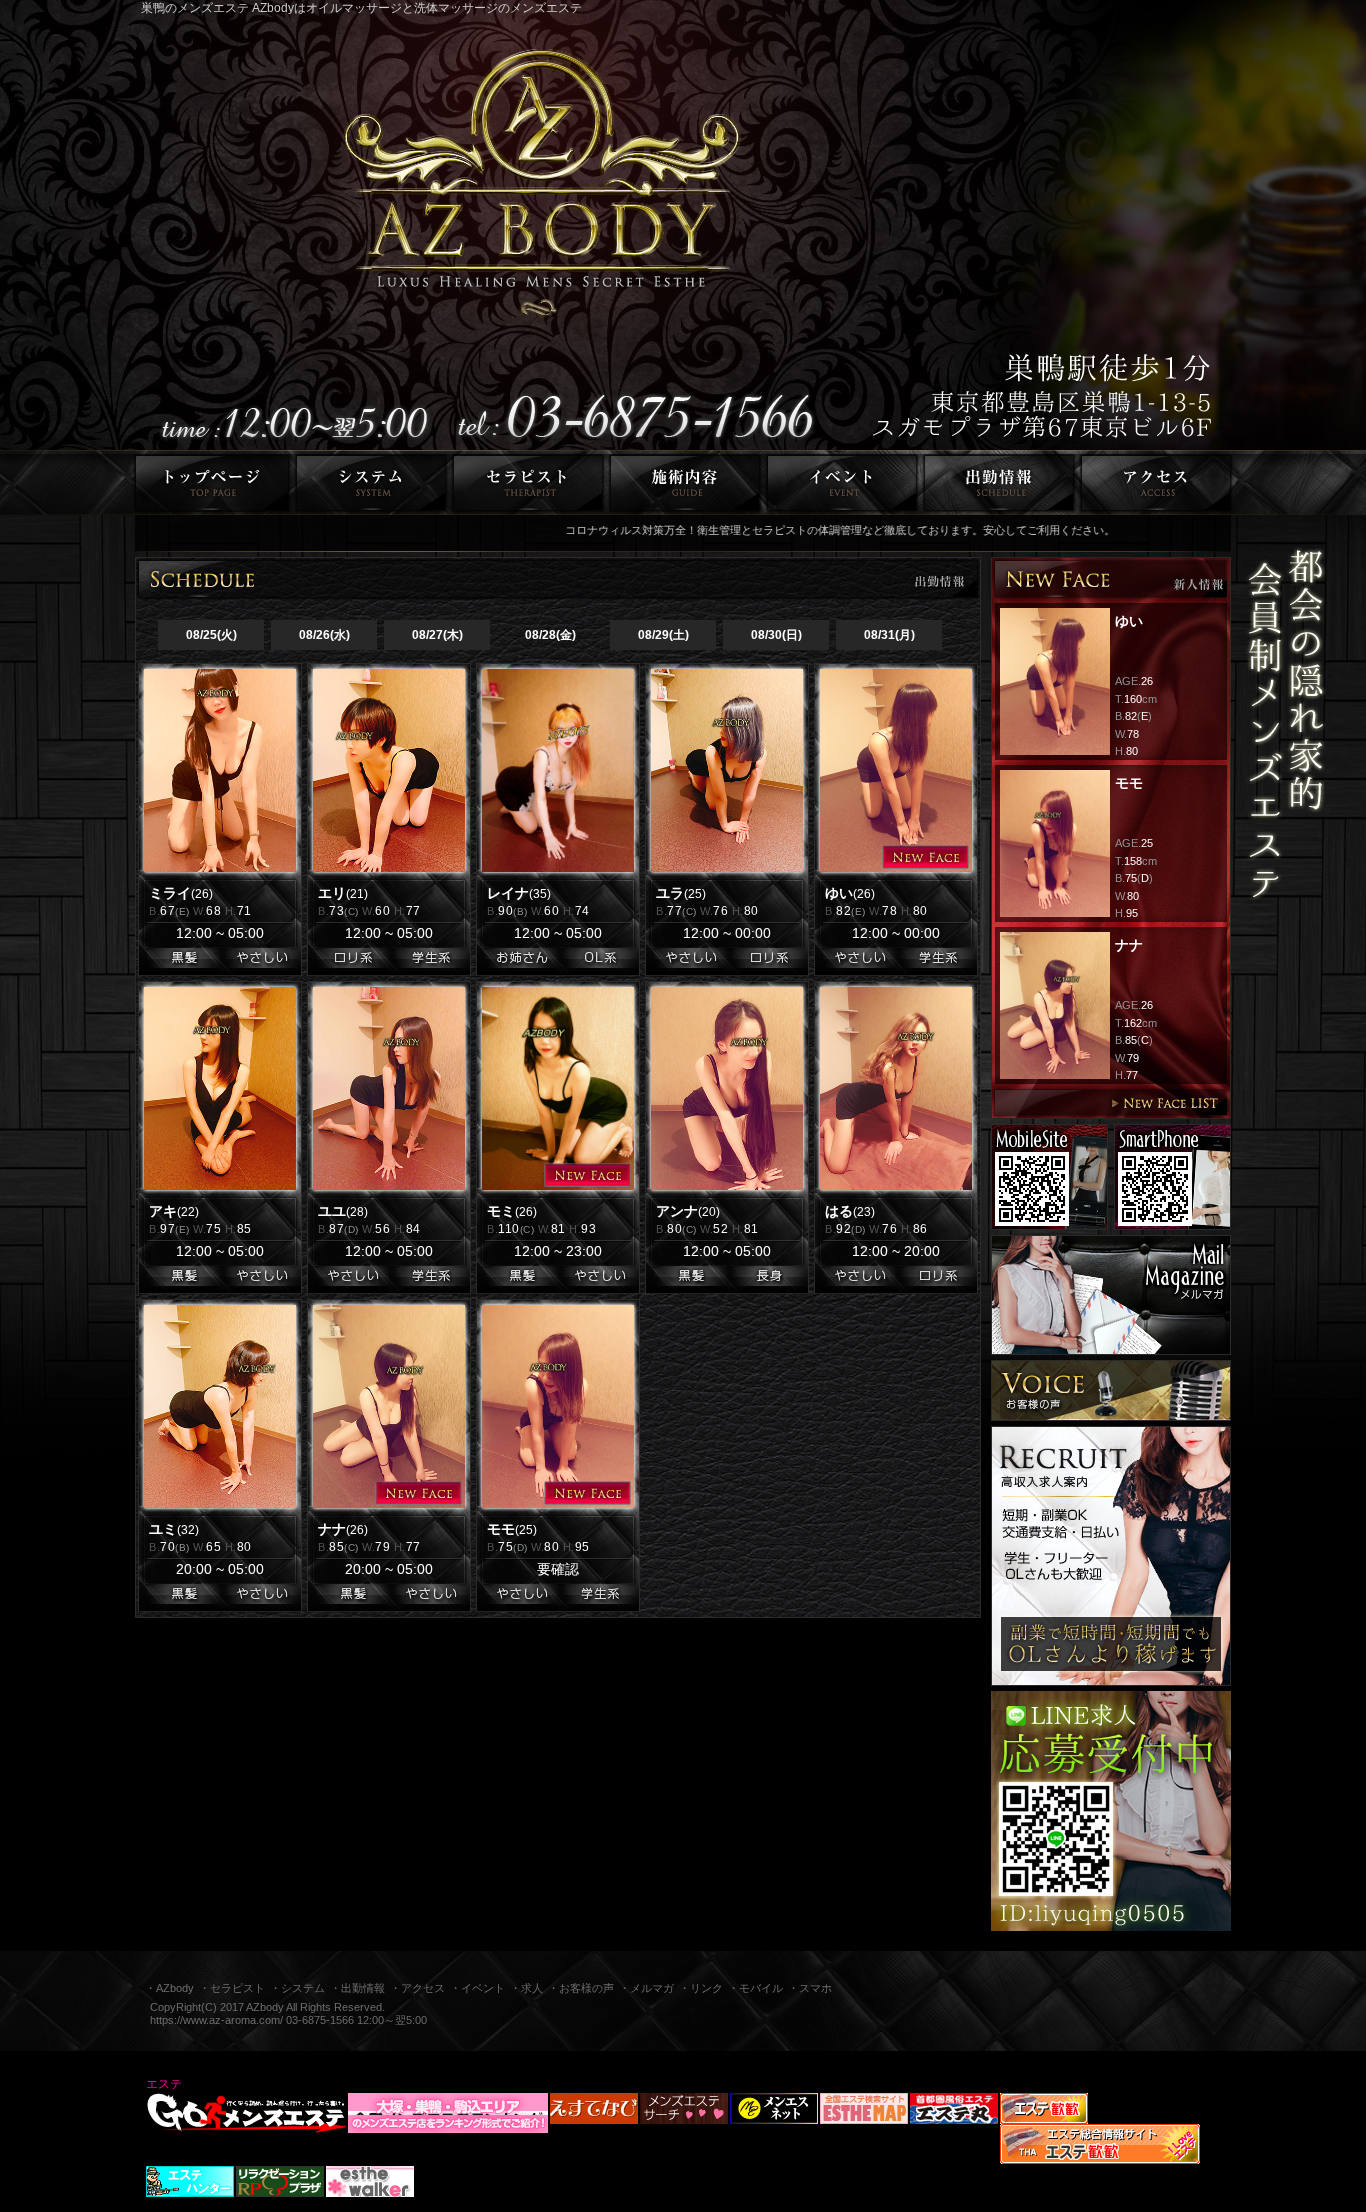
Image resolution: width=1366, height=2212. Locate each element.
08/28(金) (550, 635)
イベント (842, 482)
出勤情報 (999, 482)
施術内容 (685, 482)
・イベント (477, 1988)
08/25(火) (211, 635)
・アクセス (417, 1988)
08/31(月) (889, 635)
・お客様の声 (581, 1988)
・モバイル (755, 1988)
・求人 (526, 1988)
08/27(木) (437, 635)
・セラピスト (232, 1988)
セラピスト (528, 482)
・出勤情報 (357, 1988)
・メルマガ (646, 1988)
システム (371, 482)
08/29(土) (663, 635)
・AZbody (169, 1988)
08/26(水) (324, 635)
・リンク (701, 1988)
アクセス (1159, 482)
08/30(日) (776, 635)
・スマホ (810, 1988)
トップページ (209, 482)
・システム (297, 1988)
